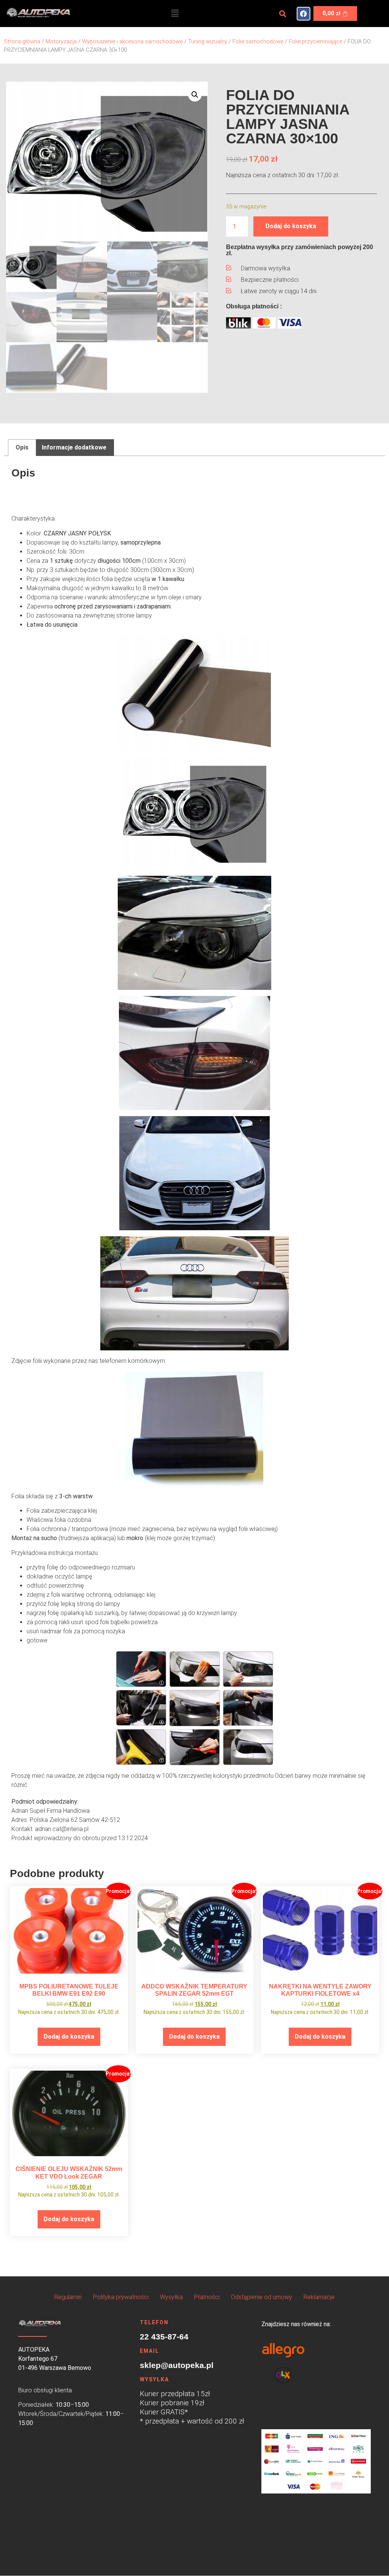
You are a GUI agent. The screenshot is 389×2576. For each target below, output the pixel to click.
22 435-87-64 (164, 2337)
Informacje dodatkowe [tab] (74, 447)
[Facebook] (304, 14)
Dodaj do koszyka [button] (69, 2037)
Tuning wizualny (208, 41)
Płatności (207, 2297)
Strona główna (22, 41)
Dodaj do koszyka (291, 226)
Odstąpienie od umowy (262, 2297)
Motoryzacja (61, 41)
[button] (175, 13)
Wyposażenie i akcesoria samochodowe (132, 41)
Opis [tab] (22, 447)
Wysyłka (171, 2297)
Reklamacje (319, 2297)
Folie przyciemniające (315, 41)
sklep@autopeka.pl (177, 2365)
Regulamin (68, 2297)
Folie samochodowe (258, 41)
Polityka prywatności (121, 2297)
